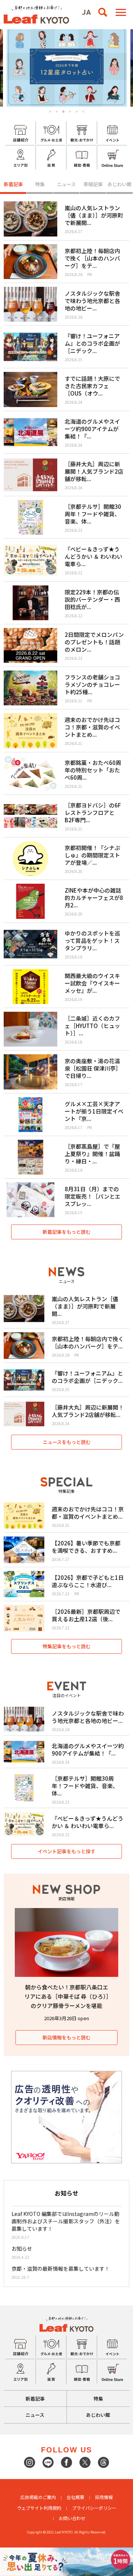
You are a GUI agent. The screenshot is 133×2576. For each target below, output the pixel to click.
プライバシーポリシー (94, 2508)
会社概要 (75, 2497)
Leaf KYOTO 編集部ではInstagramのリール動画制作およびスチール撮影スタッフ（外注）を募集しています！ (66, 2221)
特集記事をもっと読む (66, 1646)
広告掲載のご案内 (38, 2497)
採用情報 (104, 2497)
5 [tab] (77, 112)
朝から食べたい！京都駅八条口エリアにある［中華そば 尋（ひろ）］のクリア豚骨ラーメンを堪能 (67, 1996)
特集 (40, 184)
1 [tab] (50, 112)
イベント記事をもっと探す (66, 1851)
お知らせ (22, 2248)
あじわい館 (120, 184)
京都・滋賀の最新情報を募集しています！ (61, 2268)
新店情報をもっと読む (66, 2037)
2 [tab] (57, 112)
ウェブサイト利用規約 (39, 2508)
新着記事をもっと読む (66, 1232)
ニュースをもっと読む (67, 1442)
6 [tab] (83, 112)
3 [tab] (64, 112)
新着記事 (13, 184)
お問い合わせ (72, 2518)
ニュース (66, 184)
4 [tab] (70, 112)
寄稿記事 (93, 184)
